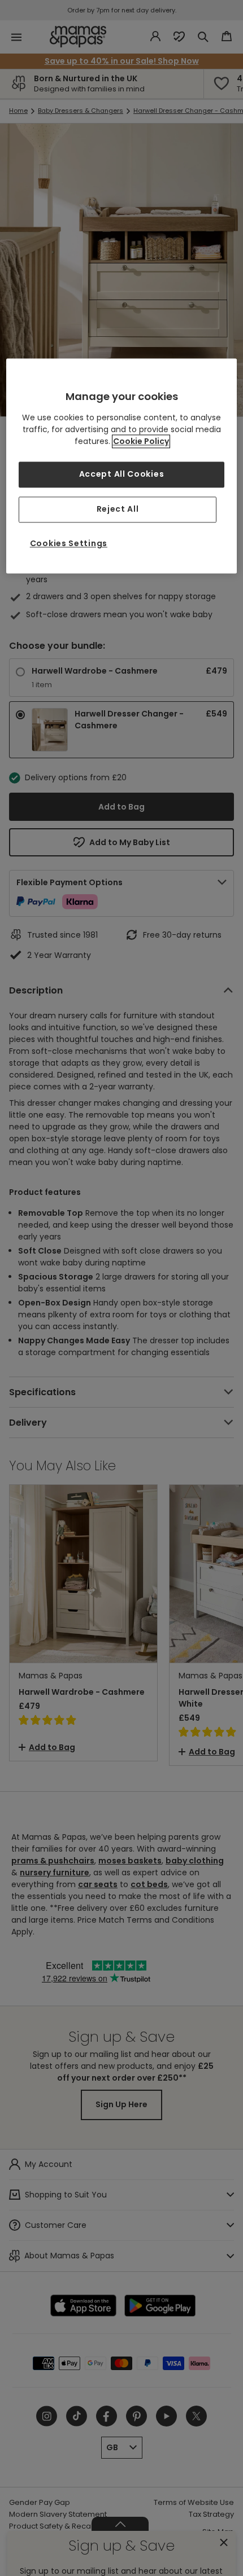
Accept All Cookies (122, 474)
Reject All (118, 509)
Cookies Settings (69, 543)
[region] (122, 466)
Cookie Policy (141, 442)
